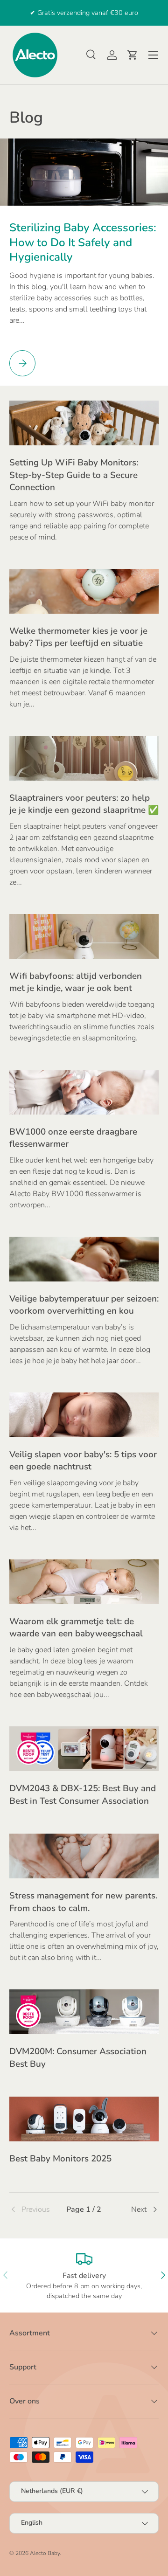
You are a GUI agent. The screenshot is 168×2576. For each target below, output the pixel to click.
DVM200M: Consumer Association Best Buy (78, 2057)
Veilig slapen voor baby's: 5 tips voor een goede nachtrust (83, 1461)
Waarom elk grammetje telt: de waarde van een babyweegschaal (76, 1627)
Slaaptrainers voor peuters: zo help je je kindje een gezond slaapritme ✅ (84, 804)
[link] (34, 2209)
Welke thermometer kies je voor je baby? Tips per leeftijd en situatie (78, 637)
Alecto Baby (45, 2553)
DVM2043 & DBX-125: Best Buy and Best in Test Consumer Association (83, 1794)
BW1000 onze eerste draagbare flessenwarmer (73, 1138)
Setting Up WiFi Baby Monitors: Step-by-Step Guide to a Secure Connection (74, 475)
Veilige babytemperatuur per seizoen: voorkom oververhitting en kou (84, 1305)
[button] (133, 55)
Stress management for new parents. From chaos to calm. (83, 1902)
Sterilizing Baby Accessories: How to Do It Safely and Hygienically (83, 242)
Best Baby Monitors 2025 (60, 2159)
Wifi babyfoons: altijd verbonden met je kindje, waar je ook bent (76, 982)
